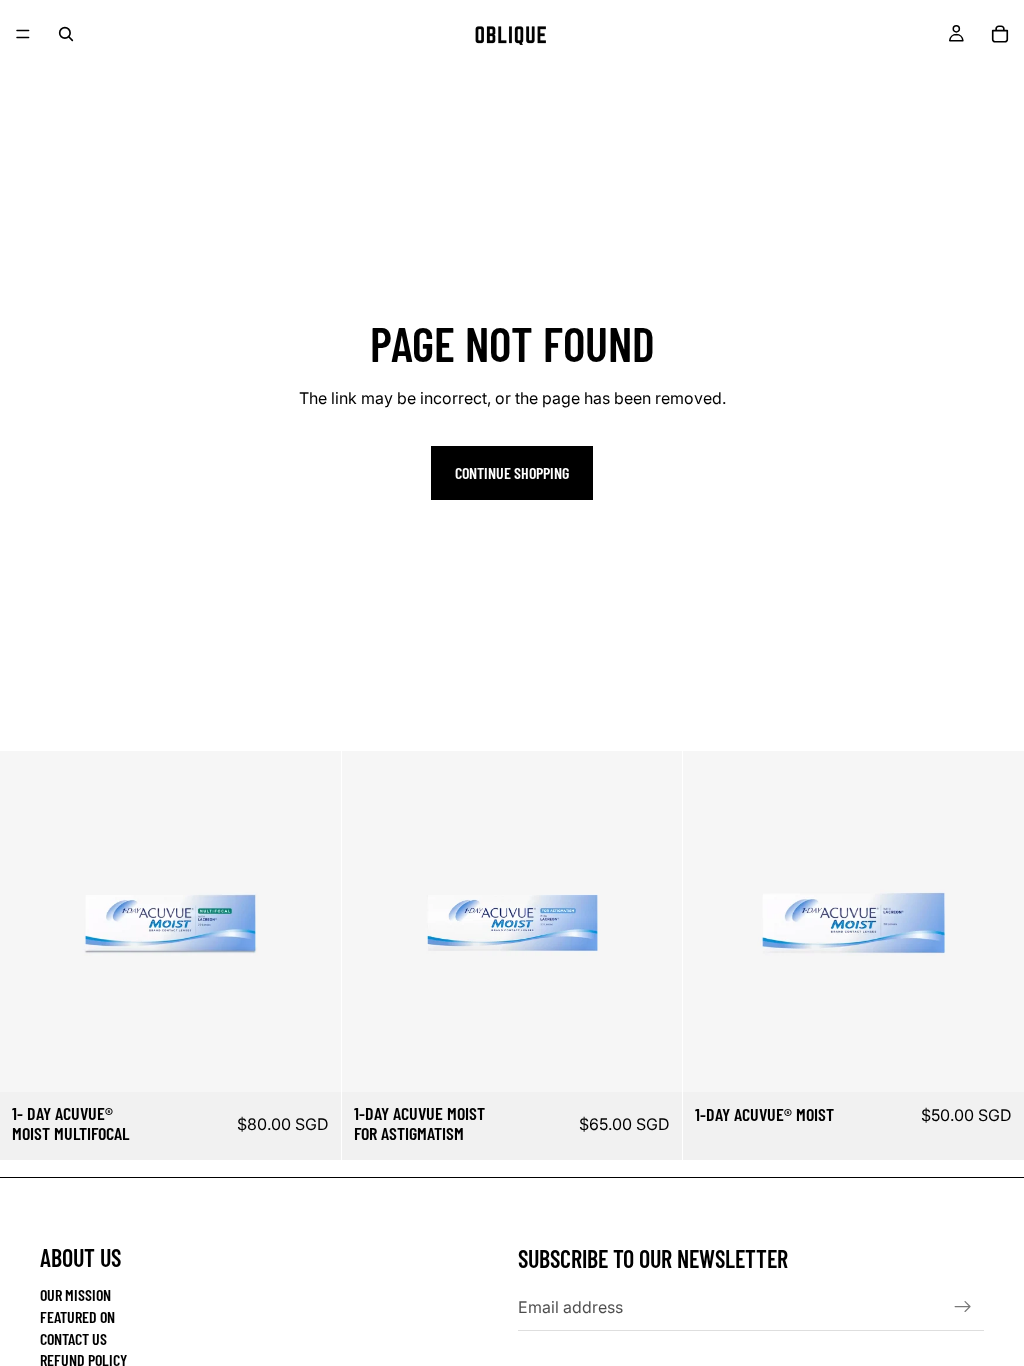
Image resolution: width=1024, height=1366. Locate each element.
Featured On (77, 1316)
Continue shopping (512, 472)
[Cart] (1000, 34)
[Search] (66, 34)
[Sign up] (963, 1307)
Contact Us (73, 1338)
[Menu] (23, 34)
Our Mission (75, 1294)
